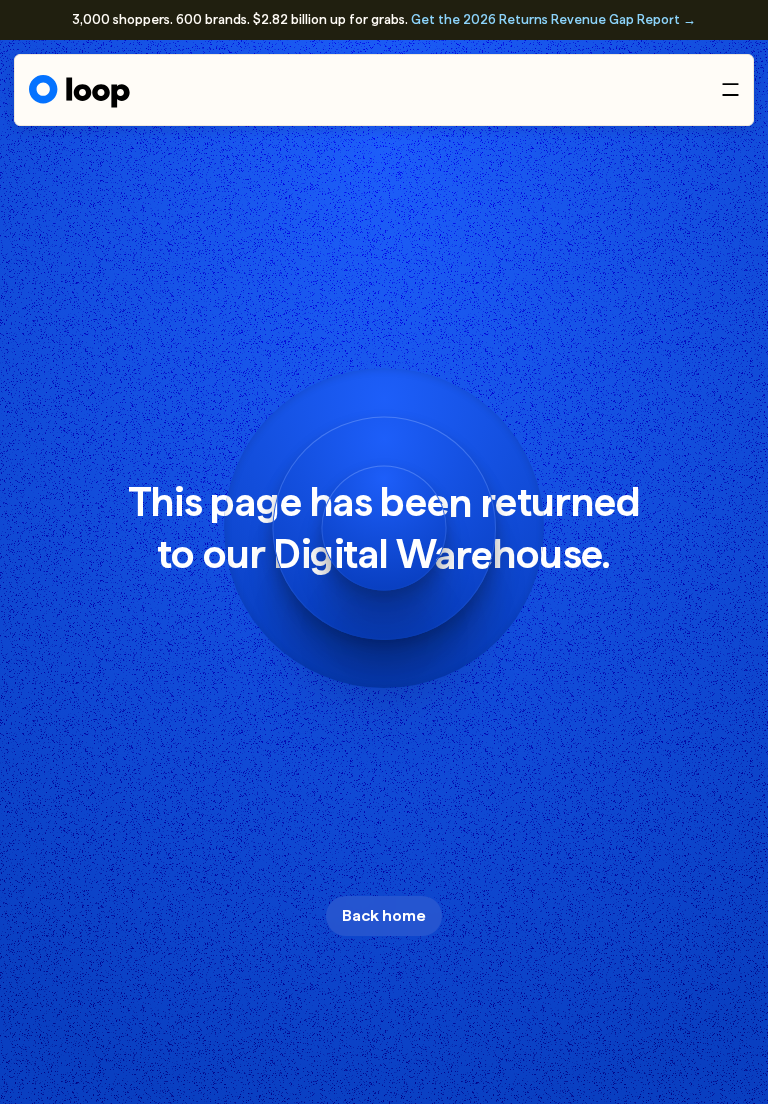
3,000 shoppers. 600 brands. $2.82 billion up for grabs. (384, 19)
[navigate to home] (79, 91)
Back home (384, 915)
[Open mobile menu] (730, 89)
